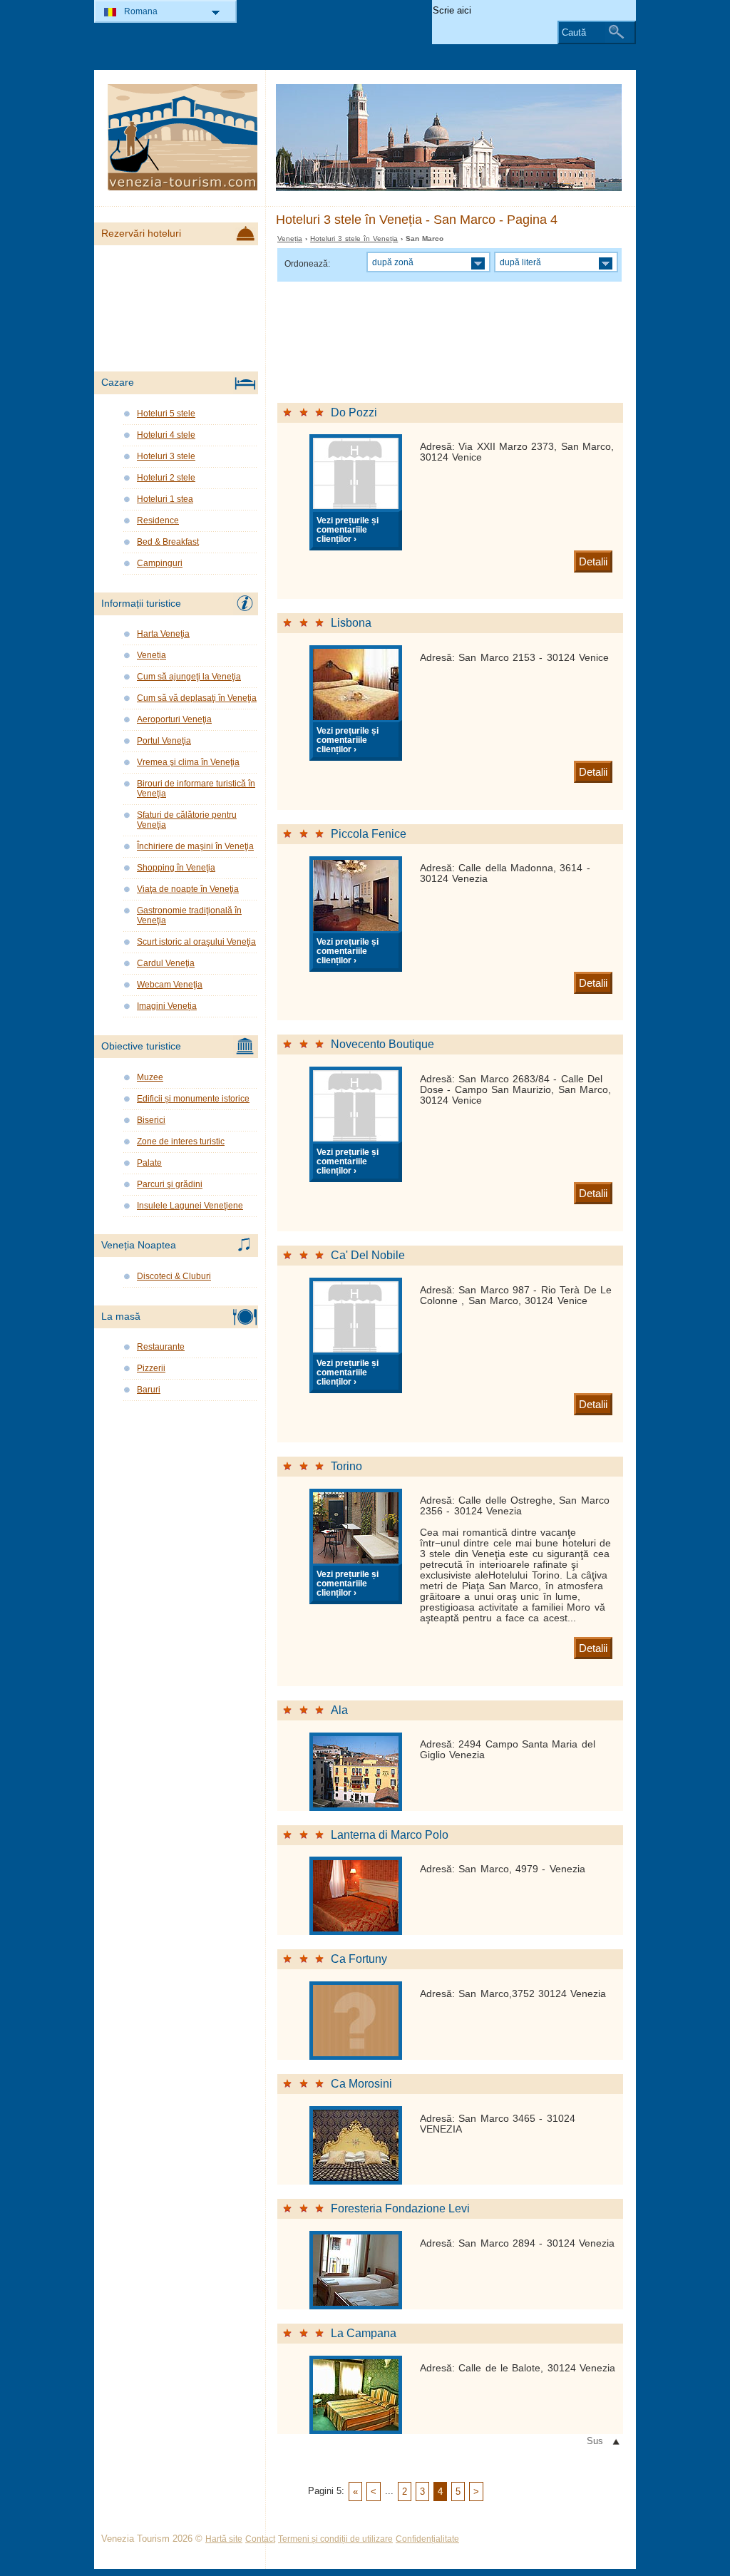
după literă (520, 262)
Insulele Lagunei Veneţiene (190, 1206)
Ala (339, 1710)
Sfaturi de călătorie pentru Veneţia (187, 820)
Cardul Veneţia (166, 963)
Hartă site (224, 2539)
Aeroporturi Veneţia (174, 719)
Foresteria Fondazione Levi (400, 2208)
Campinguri (160, 563)
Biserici (151, 1120)
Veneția (290, 238)
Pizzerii (151, 1368)
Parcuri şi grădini (170, 1184)
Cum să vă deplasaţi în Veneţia (197, 698)
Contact (260, 2539)
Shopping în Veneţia (176, 868)
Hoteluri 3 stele (166, 456)
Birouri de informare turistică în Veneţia (196, 789)
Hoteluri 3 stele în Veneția (354, 238)
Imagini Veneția (167, 1006)
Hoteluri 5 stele (166, 414)
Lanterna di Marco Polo (390, 1835)
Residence (158, 520)
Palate (149, 1163)
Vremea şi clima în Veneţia (188, 762)
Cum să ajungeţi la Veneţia (189, 677)
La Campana (364, 2333)
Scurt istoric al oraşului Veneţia (196, 942)
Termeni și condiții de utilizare (335, 2539)
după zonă (393, 262)
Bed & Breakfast (168, 542)
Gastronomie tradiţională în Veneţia (189, 915)
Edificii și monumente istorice (193, 1099)
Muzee (150, 1077)
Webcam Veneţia (170, 985)
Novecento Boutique (382, 1044)
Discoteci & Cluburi (174, 1276)
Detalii (593, 561)
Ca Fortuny (359, 1959)
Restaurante (161, 1347)
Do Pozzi (354, 412)
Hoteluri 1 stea (165, 499)
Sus (595, 2441)
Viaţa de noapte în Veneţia (188, 889)
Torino (346, 1466)
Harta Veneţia (163, 634)
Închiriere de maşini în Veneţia (195, 846)
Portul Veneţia (164, 741)
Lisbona (351, 623)
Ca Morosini (361, 2084)
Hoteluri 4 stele (166, 435)
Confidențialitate (427, 2539)
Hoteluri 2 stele (166, 478)
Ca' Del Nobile (368, 1255)
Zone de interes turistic (181, 1141)
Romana (141, 11)
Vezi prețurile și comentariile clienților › (348, 529)
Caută (574, 32)
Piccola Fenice (369, 834)
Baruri (149, 1390)
